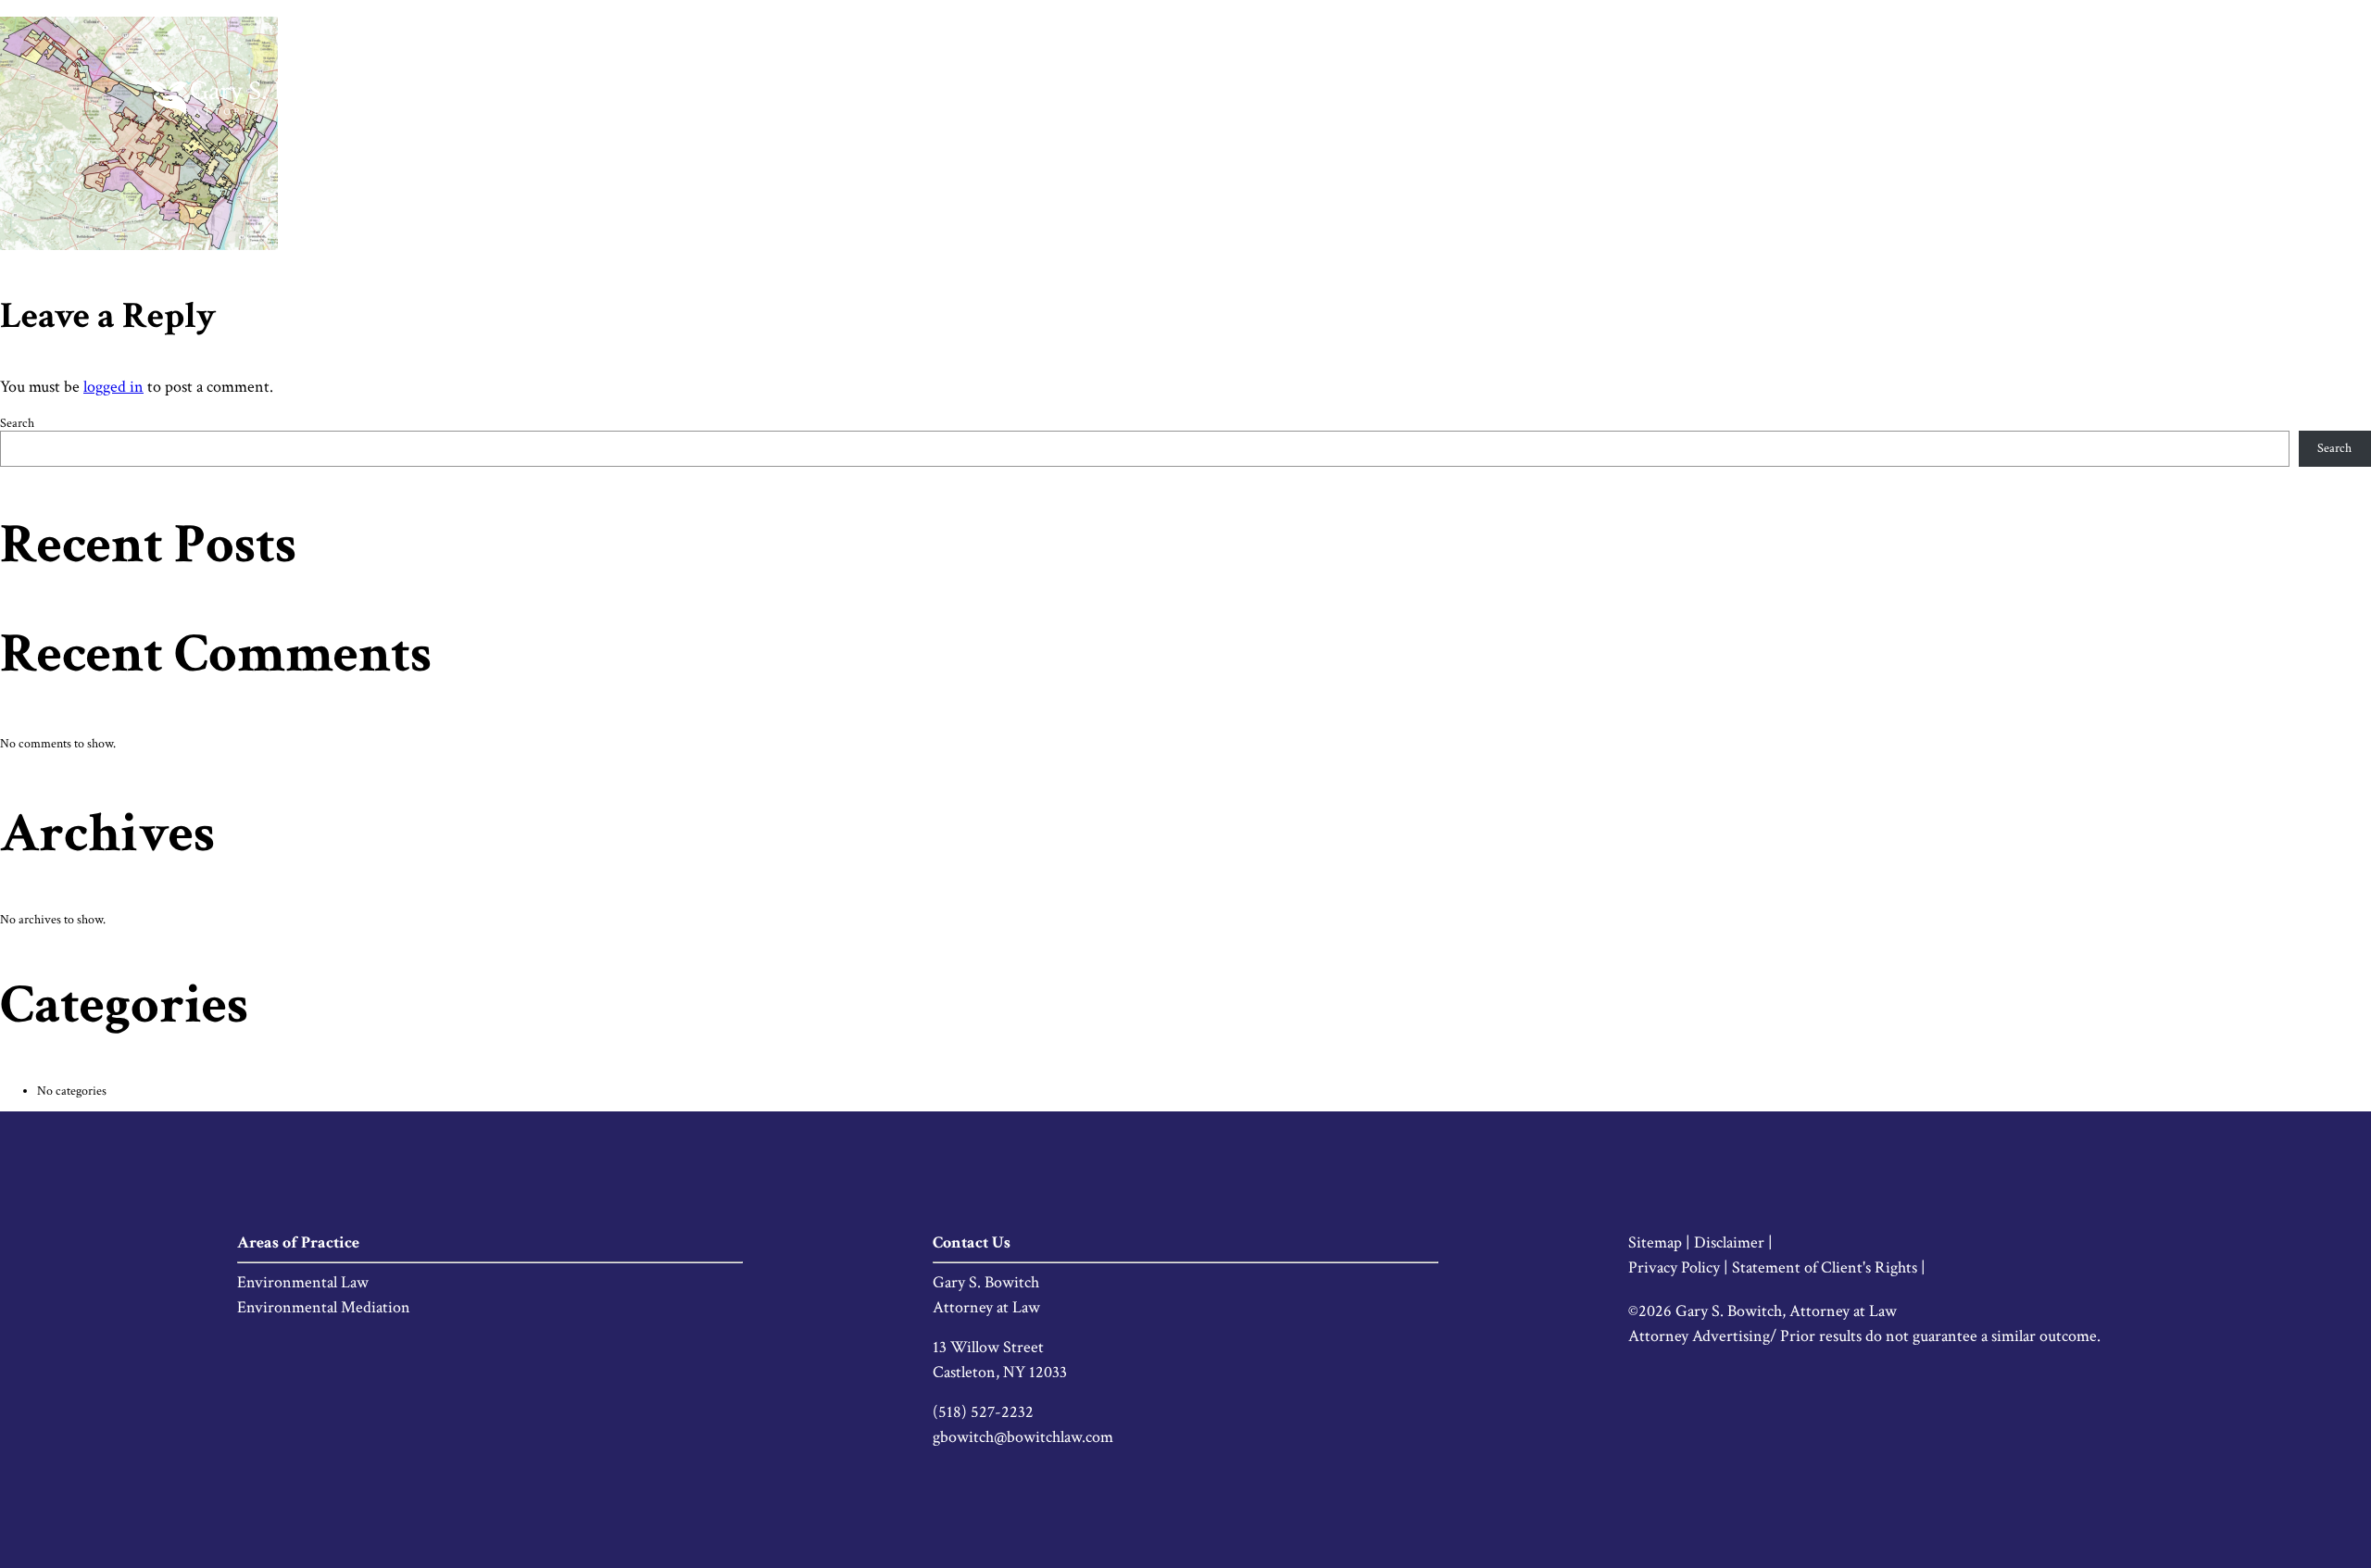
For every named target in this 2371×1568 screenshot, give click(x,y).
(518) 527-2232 (983, 1412)
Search (17, 423)
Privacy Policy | (1680, 1267)
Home (1801, 98)
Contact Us (2199, 98)
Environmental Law (303, 1282)
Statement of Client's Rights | (1829, 1267)
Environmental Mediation (324, 1307)
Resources (2093, 98)
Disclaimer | (1733, 1242)
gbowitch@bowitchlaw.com (1023, 1437)
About (1875, 98)
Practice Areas (1977, 98)
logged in (113, 387)
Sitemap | (1661, 1242)
